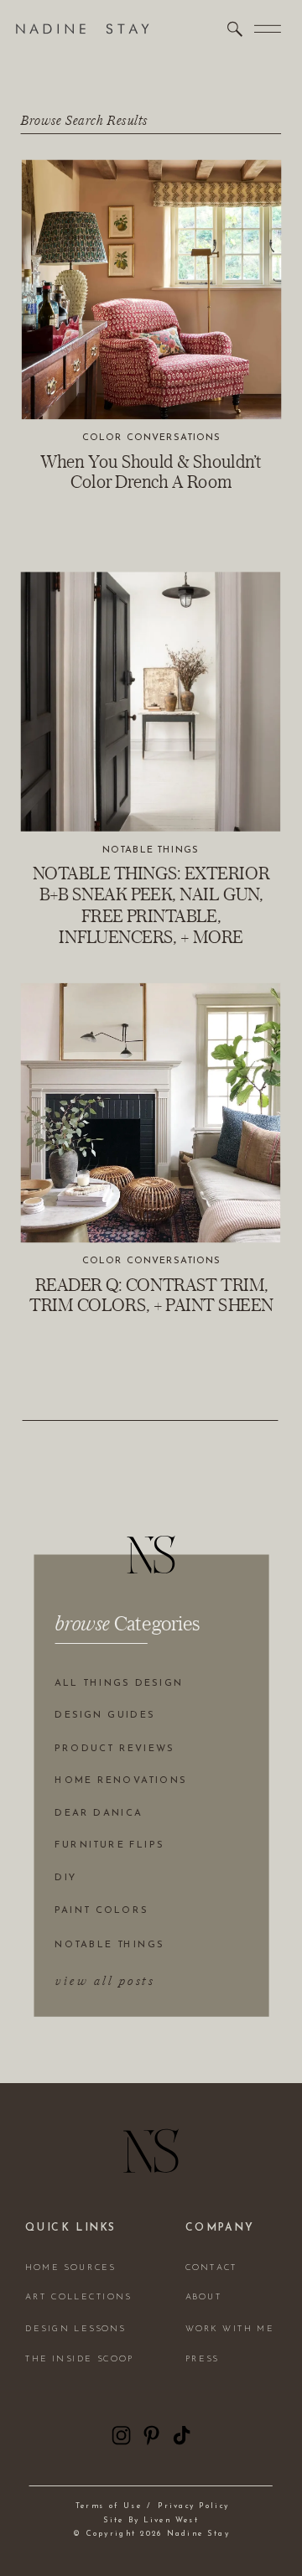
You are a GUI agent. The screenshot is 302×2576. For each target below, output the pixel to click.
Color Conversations (151, 438)
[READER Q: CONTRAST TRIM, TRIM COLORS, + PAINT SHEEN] (151, 1113)
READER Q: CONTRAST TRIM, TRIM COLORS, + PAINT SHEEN (151, 1294)
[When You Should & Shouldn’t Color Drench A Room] (151, 290)
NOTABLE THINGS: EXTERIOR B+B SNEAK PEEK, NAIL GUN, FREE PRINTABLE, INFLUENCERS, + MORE (151, 904)
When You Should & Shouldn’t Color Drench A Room (151, 471)
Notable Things (151, 849)
